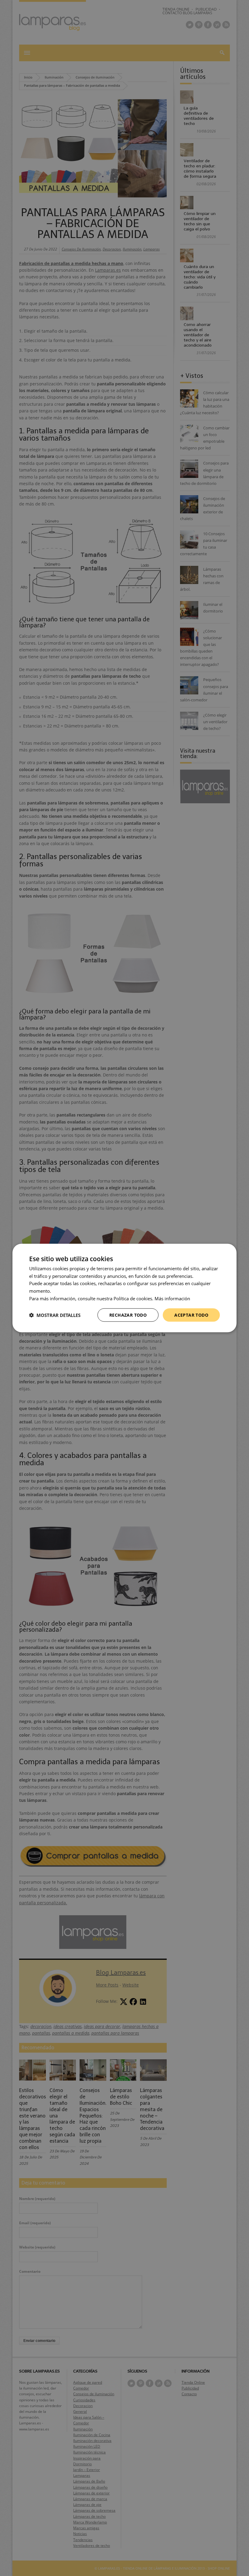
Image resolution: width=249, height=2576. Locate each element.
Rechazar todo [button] (128, 1315)
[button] (55, 1315)
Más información (172, 1298)
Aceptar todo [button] (191, 1315)
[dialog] (124, 1288)
